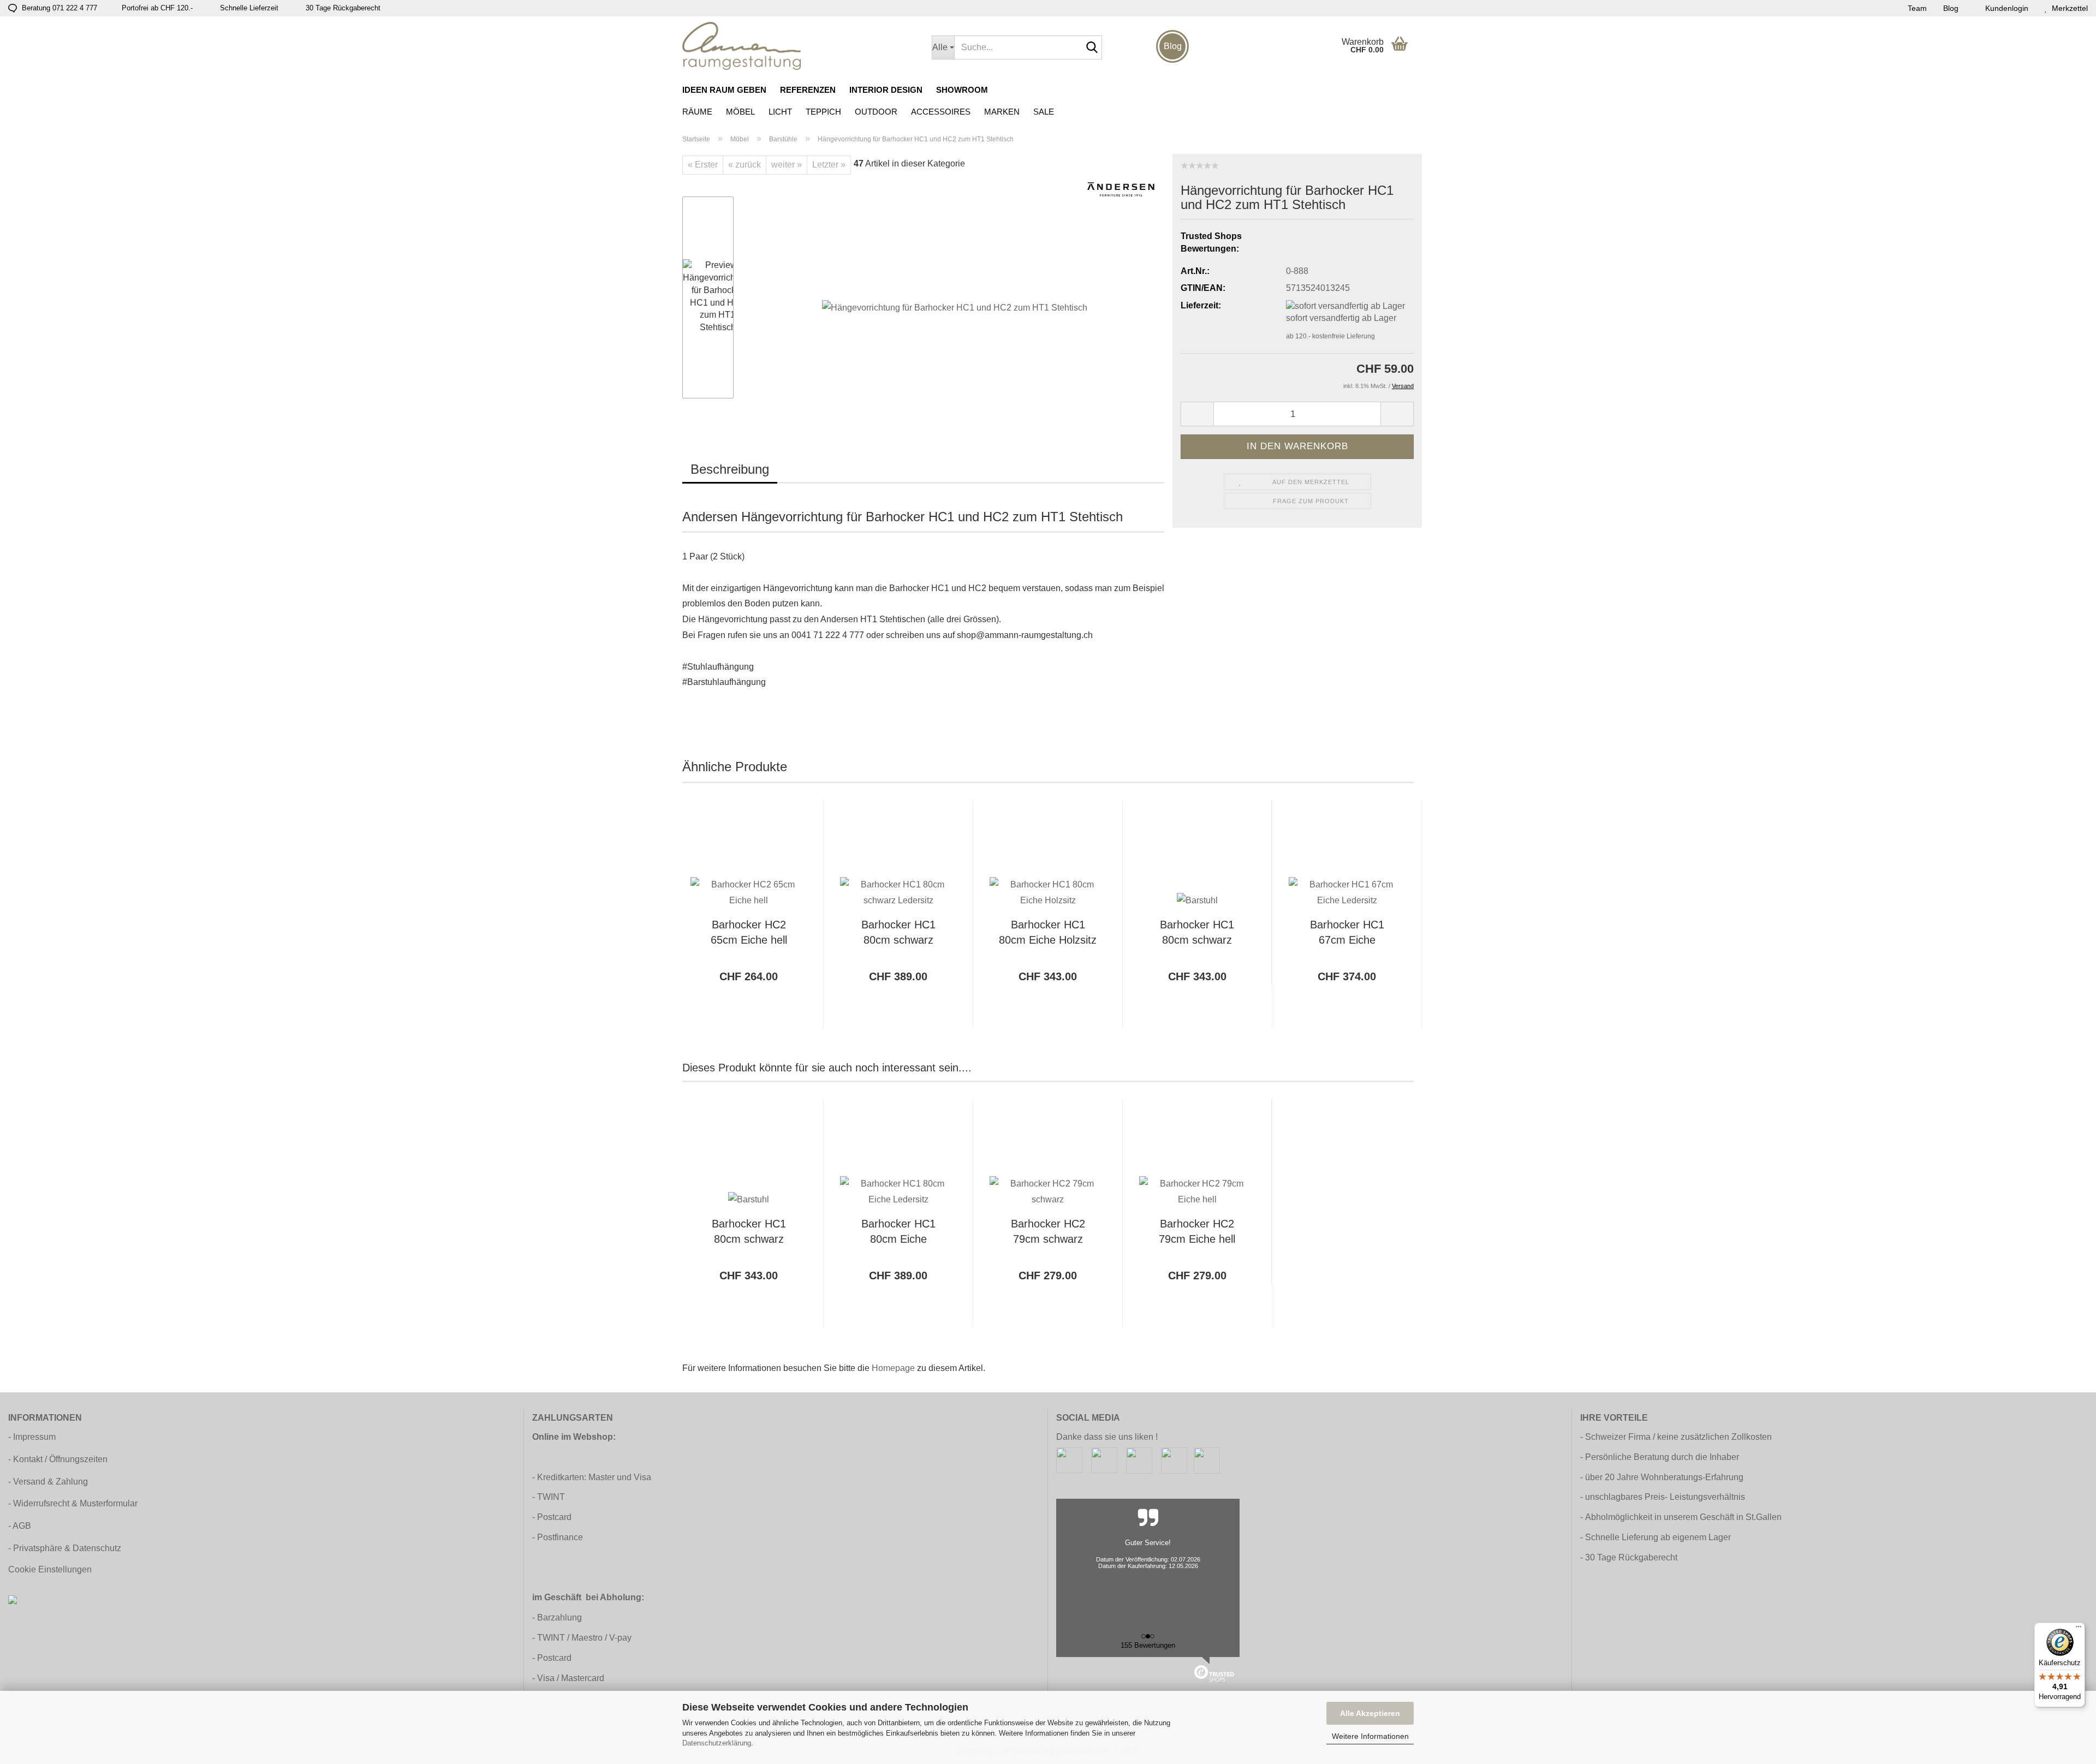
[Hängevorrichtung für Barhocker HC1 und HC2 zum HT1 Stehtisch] (955, 297)
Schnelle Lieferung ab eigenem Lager (1658, 1537)
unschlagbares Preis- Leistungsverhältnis (1665, 1497)
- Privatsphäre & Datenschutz (65, 1548)
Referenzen (808, 90)
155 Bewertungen (1148, 1645)
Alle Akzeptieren (1370, 1713)
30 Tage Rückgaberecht (1631, 1557)
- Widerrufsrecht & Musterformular (73, 1503)
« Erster (703, 165)
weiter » (787, 165)
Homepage (893, 1368)
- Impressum (32, 1437)
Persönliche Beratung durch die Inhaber (1662, 1457)
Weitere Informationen (1370, 1736)
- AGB (20, 1526)
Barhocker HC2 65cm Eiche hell (749, 932)
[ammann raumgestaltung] (799, 46)
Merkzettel (2068, 8)
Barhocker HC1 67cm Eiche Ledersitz (1347, 934)
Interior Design (886, 90)
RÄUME (697, 112)
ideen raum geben (724, 90)
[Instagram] (1104, 1460)
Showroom (962, 90)
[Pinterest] (1139, 1460)
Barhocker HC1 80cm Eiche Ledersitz (898, 1233)
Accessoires (941, 112)
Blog (1951, 8)
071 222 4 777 (75, 8)
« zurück (745, 165)
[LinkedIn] (1207, 1460)
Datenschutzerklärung (717, 1743)
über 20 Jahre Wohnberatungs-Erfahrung (1664, 1477)
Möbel (740, 112)
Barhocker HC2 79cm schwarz (1048, 1232)
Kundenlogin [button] (2005, 8)
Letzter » (829, 165)
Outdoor (876, 112)
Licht (780, 112)
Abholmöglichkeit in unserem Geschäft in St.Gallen (1683, 1517)
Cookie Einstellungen (50, 1569)
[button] (1197, 414)
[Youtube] (1174, 1460)
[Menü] (2079, 1629)
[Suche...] (1092, 48)
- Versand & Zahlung (48, 1482)
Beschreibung (730, 469)
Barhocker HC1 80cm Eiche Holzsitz (1048, 932)
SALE (1044, 112)
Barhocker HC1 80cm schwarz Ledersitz (898, 934)
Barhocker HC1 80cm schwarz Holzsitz (1197, 934)
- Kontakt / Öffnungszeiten (58, 1459)
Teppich (823, 112)
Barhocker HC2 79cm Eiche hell (1197, 1232)
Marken (1002, 112)
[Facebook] (1069, 1460)
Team (1917, 8)
